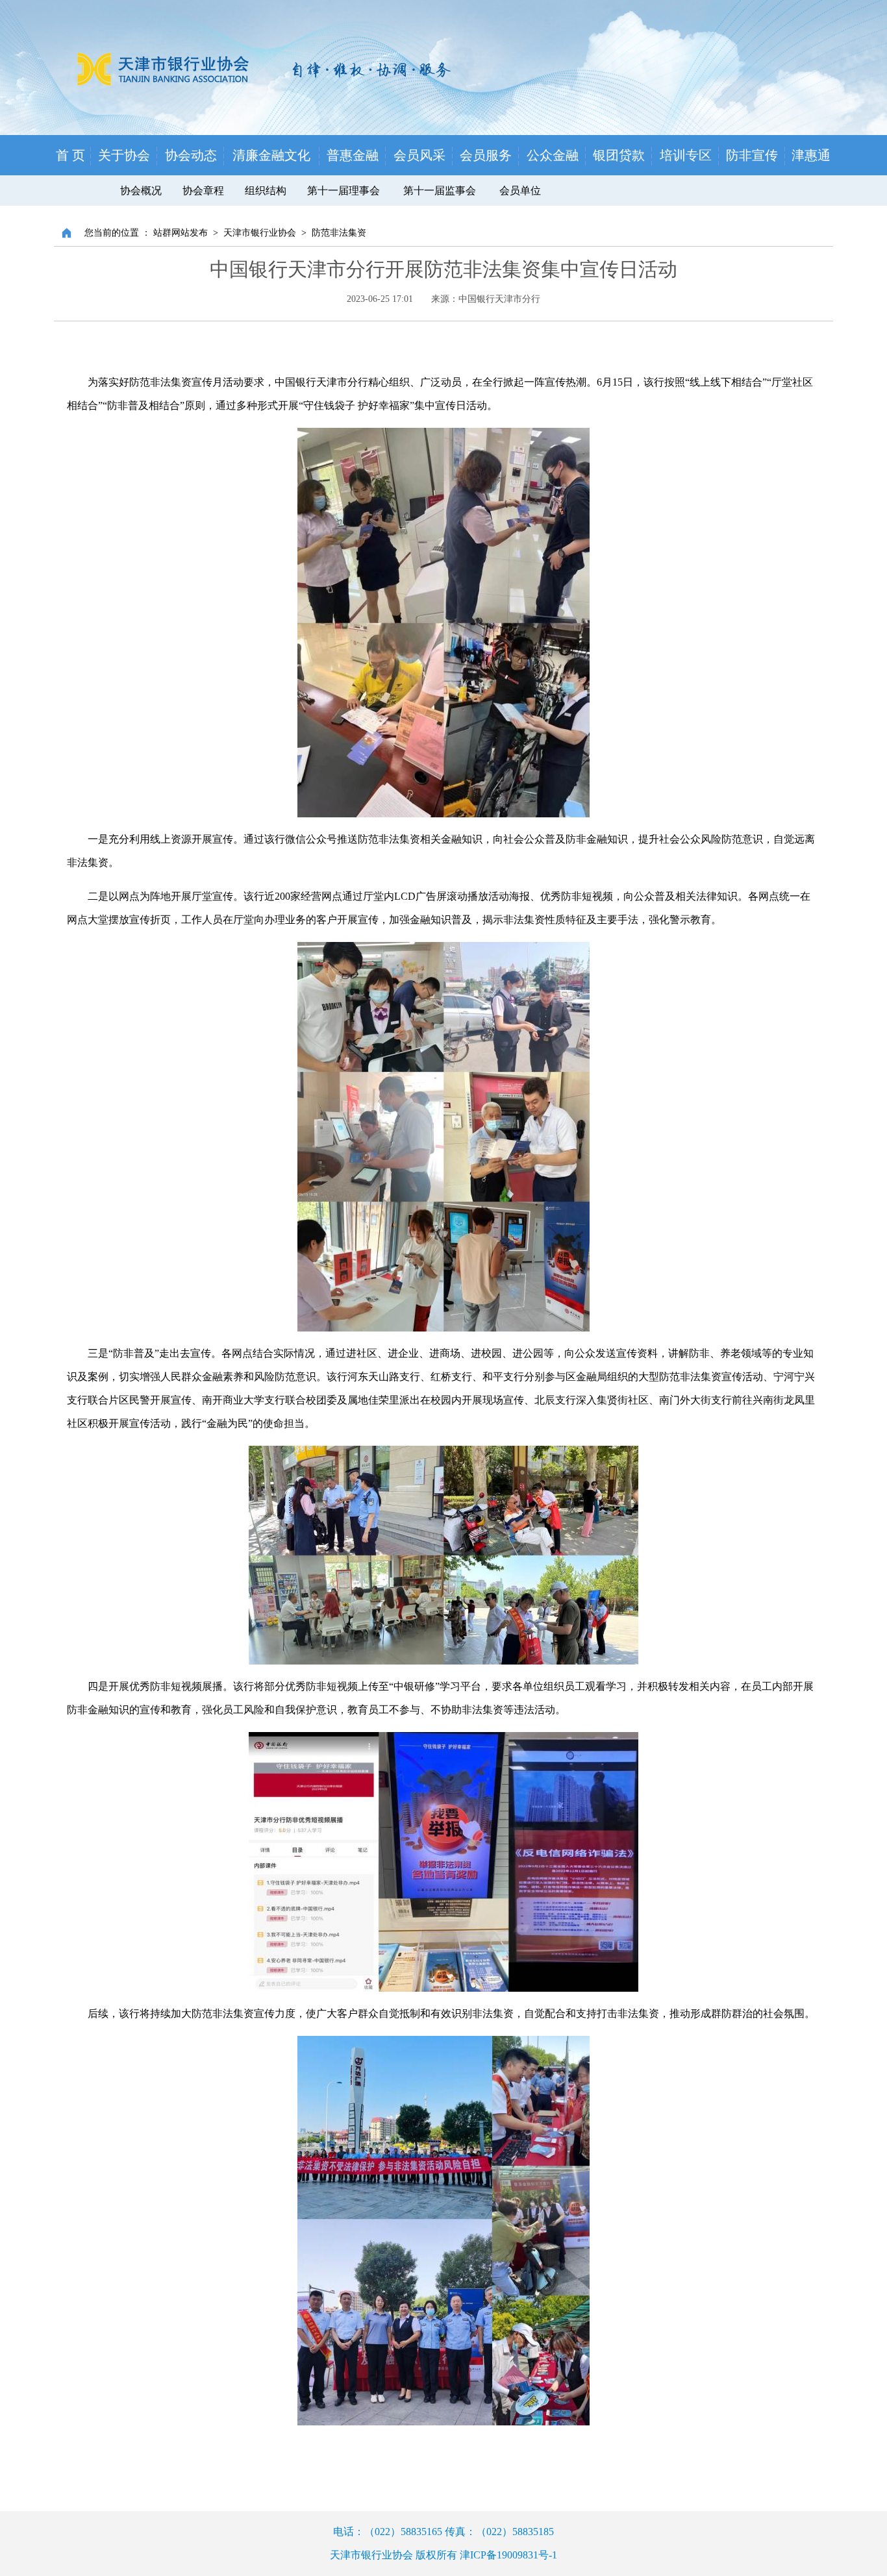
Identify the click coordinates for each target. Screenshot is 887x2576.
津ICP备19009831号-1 (508, 2555)
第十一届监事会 (441, 191)
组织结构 (266, 191)
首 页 (70, 155)
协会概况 (141, 191)
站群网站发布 (181, 233)
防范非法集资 (339, 233)
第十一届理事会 (344, 191)
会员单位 (520, 191)
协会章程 (203, 191)
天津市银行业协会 (260, 233)
